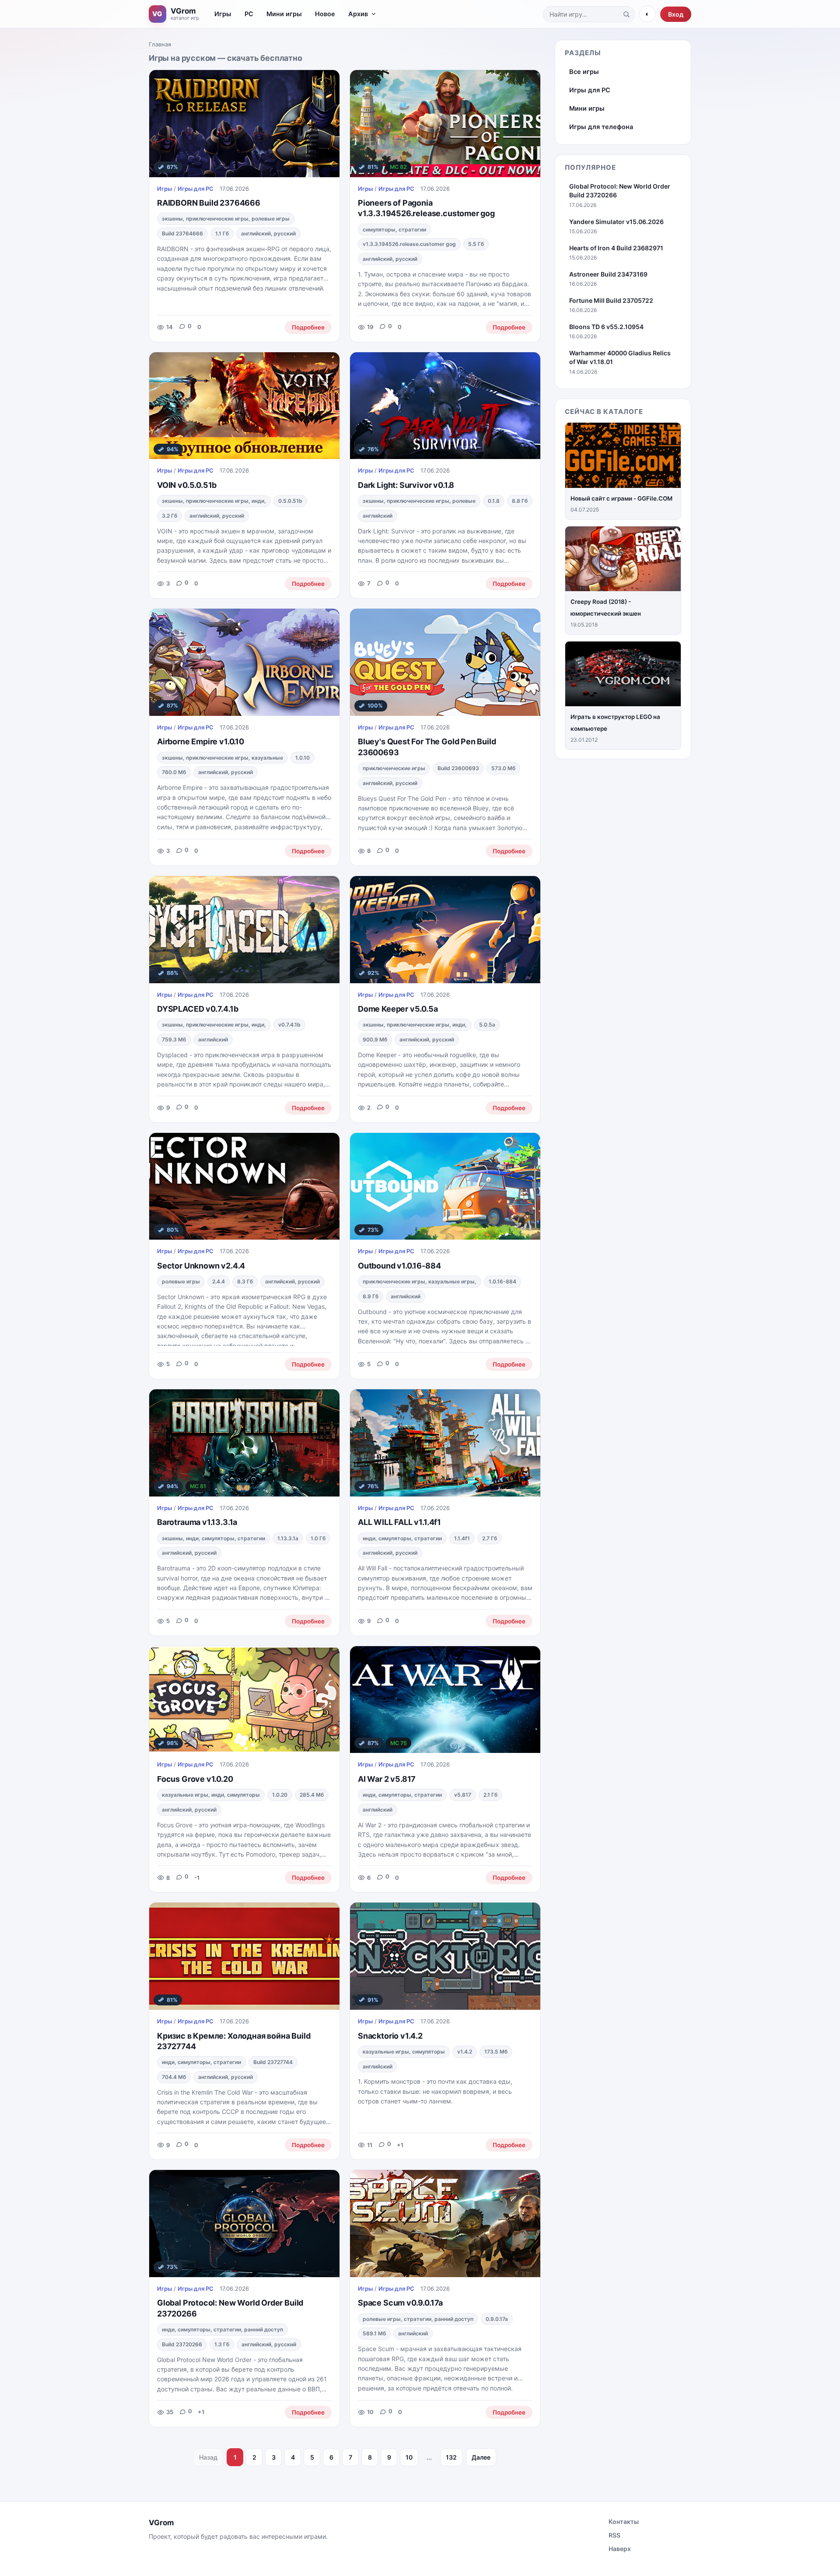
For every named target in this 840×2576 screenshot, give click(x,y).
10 (409, 2457)
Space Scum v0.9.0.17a (400, 2303)
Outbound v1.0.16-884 (399, 1266)
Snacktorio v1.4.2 (390, 2036)
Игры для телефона (601, 127)
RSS (614, 2535)
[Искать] (626, 14)
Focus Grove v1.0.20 (195, 1779)
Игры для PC (590, 90)
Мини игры (284, 14)
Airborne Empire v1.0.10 (201, 741)
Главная (160, 44)
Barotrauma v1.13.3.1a (197, 1522)
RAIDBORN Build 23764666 (209, 203)
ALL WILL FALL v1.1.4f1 (399, 1522)
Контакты (624, 2522)
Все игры (584, 72)
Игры (223, 14)
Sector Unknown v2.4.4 (201, 1266)
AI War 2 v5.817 (387, 1779)
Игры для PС (196, 189)
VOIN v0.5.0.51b (187, 485)
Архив (358, 14)
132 (451, 2457)
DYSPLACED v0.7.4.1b (198, 1009)
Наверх (620, 2549)
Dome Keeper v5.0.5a (398, 1009)
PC (249, 14)
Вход (676, 14)
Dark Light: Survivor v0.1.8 (406, 485)
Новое (325, 14)
